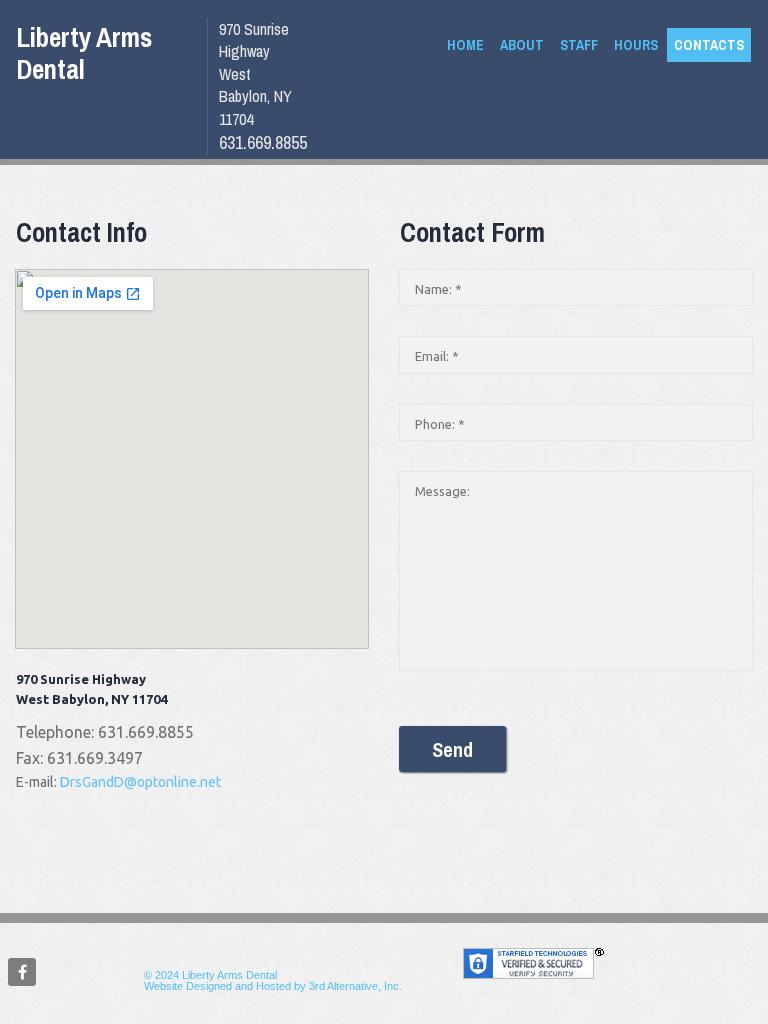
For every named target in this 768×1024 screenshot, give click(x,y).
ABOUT (522, 45)
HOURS (636, 45)
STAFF (579, 45)
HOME (465, 45)
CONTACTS (709, 45)
